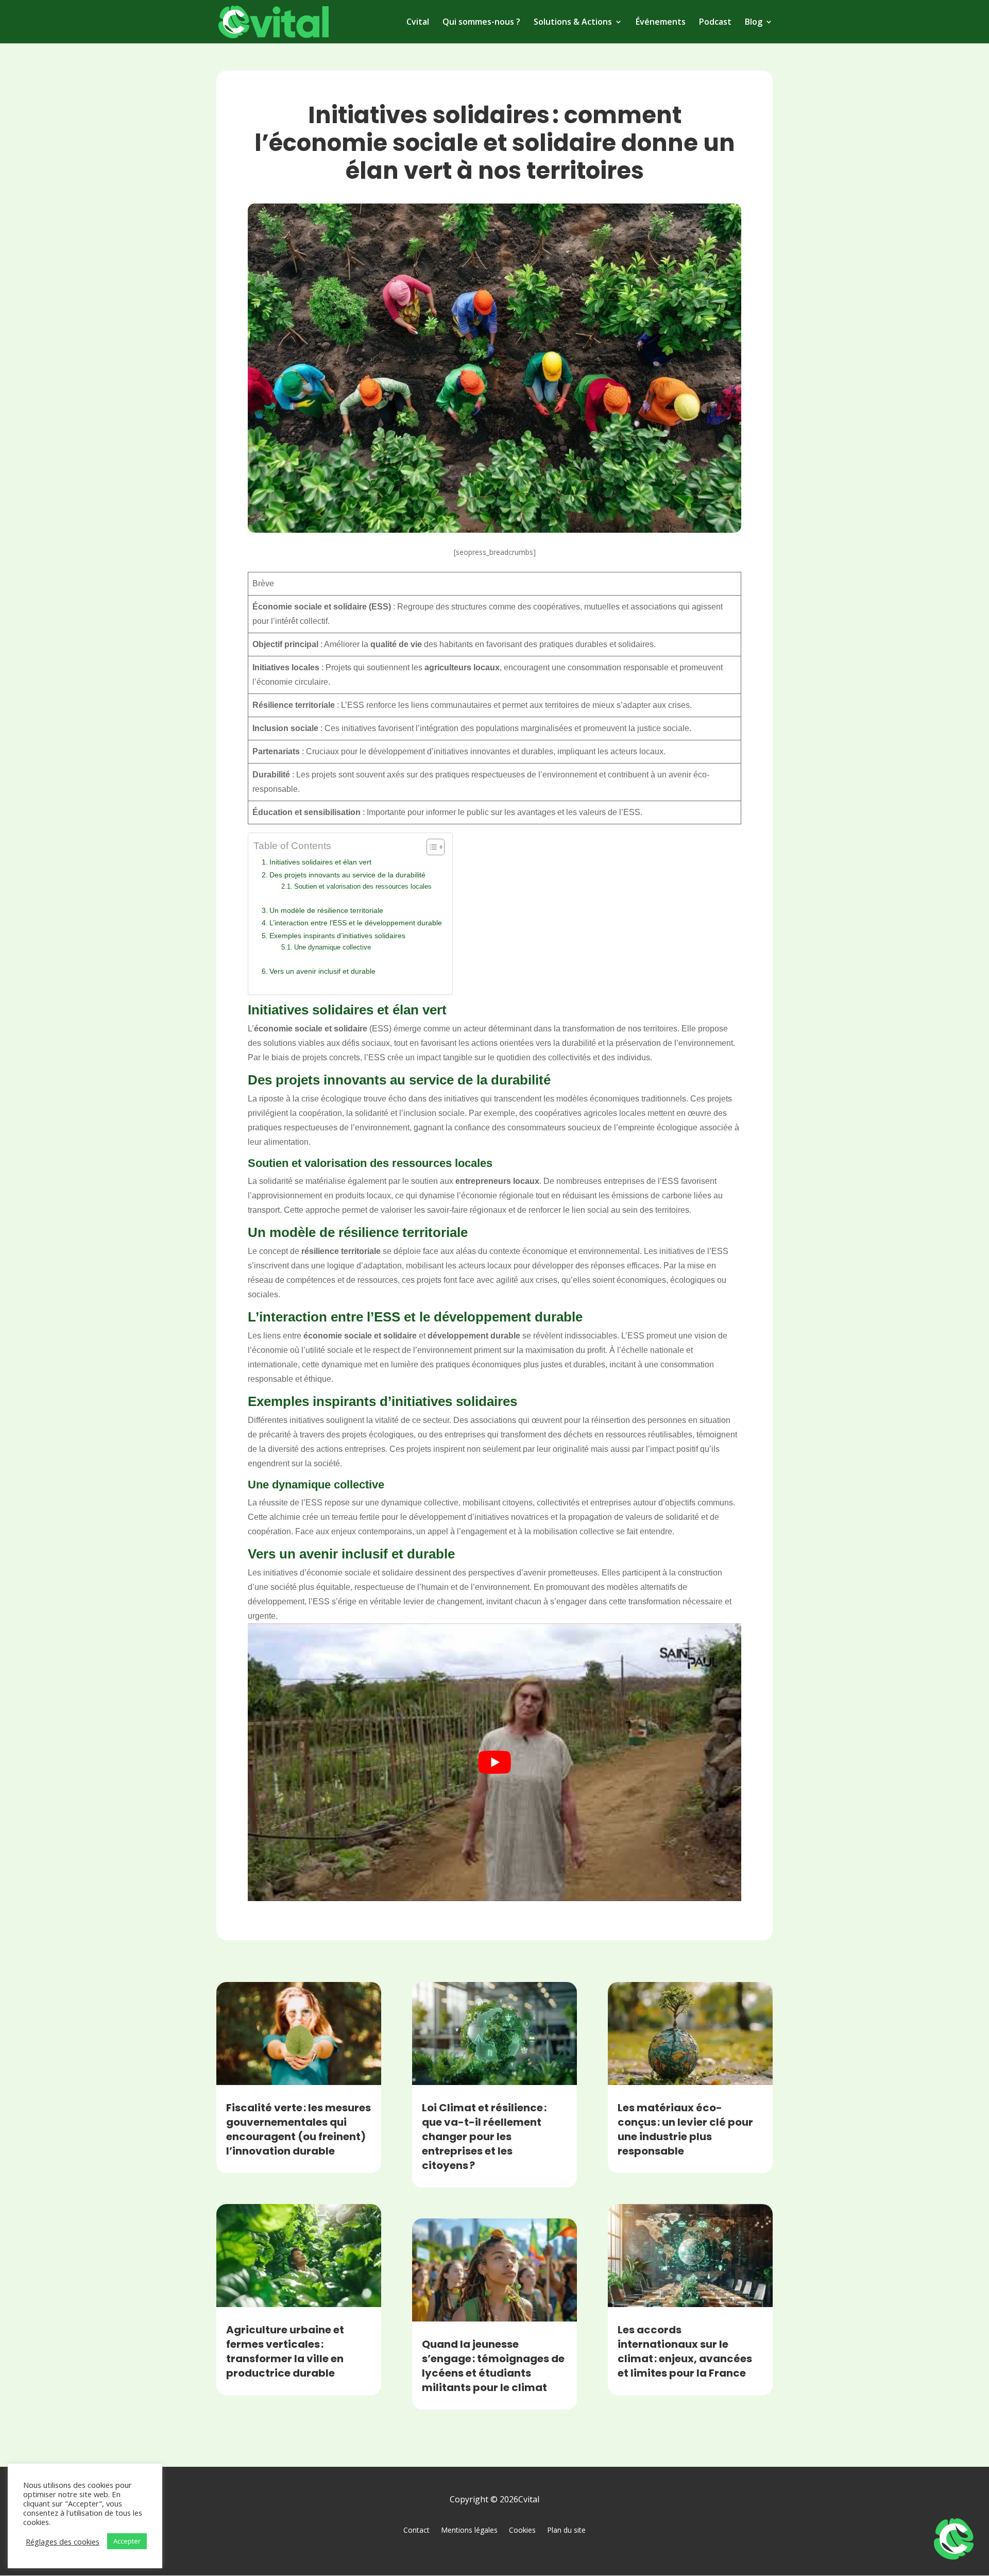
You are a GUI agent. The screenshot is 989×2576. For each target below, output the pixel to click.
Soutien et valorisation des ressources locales (363, 886)
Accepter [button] (127, 2541)
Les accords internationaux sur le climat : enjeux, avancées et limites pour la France (685, 2351)
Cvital (418, 23)
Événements (661, 23)
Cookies (522, 2530)
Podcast (715, 23)
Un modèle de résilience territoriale (326, 910)
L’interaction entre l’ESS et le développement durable (356, 923)
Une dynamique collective (332, 947)
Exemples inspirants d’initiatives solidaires (337, 936)
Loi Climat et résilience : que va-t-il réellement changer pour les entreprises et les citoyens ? (484, 2137)
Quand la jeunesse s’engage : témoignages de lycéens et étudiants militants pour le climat (493, 2366)
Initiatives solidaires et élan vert (320, 862)
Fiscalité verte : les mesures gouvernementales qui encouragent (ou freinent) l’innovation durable (299, 2129)
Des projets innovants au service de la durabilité (347, 875)
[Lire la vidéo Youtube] (494, 1762)
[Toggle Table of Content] (430, 847)
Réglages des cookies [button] (63, 2541)
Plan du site (566, 2530)
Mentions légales (469, 2530)
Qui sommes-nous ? (481, 23)
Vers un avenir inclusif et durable (322, 971)
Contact (416, 2530)
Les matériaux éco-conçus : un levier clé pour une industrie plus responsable (685, 2129)
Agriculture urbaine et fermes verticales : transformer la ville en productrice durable (285, 2351)
